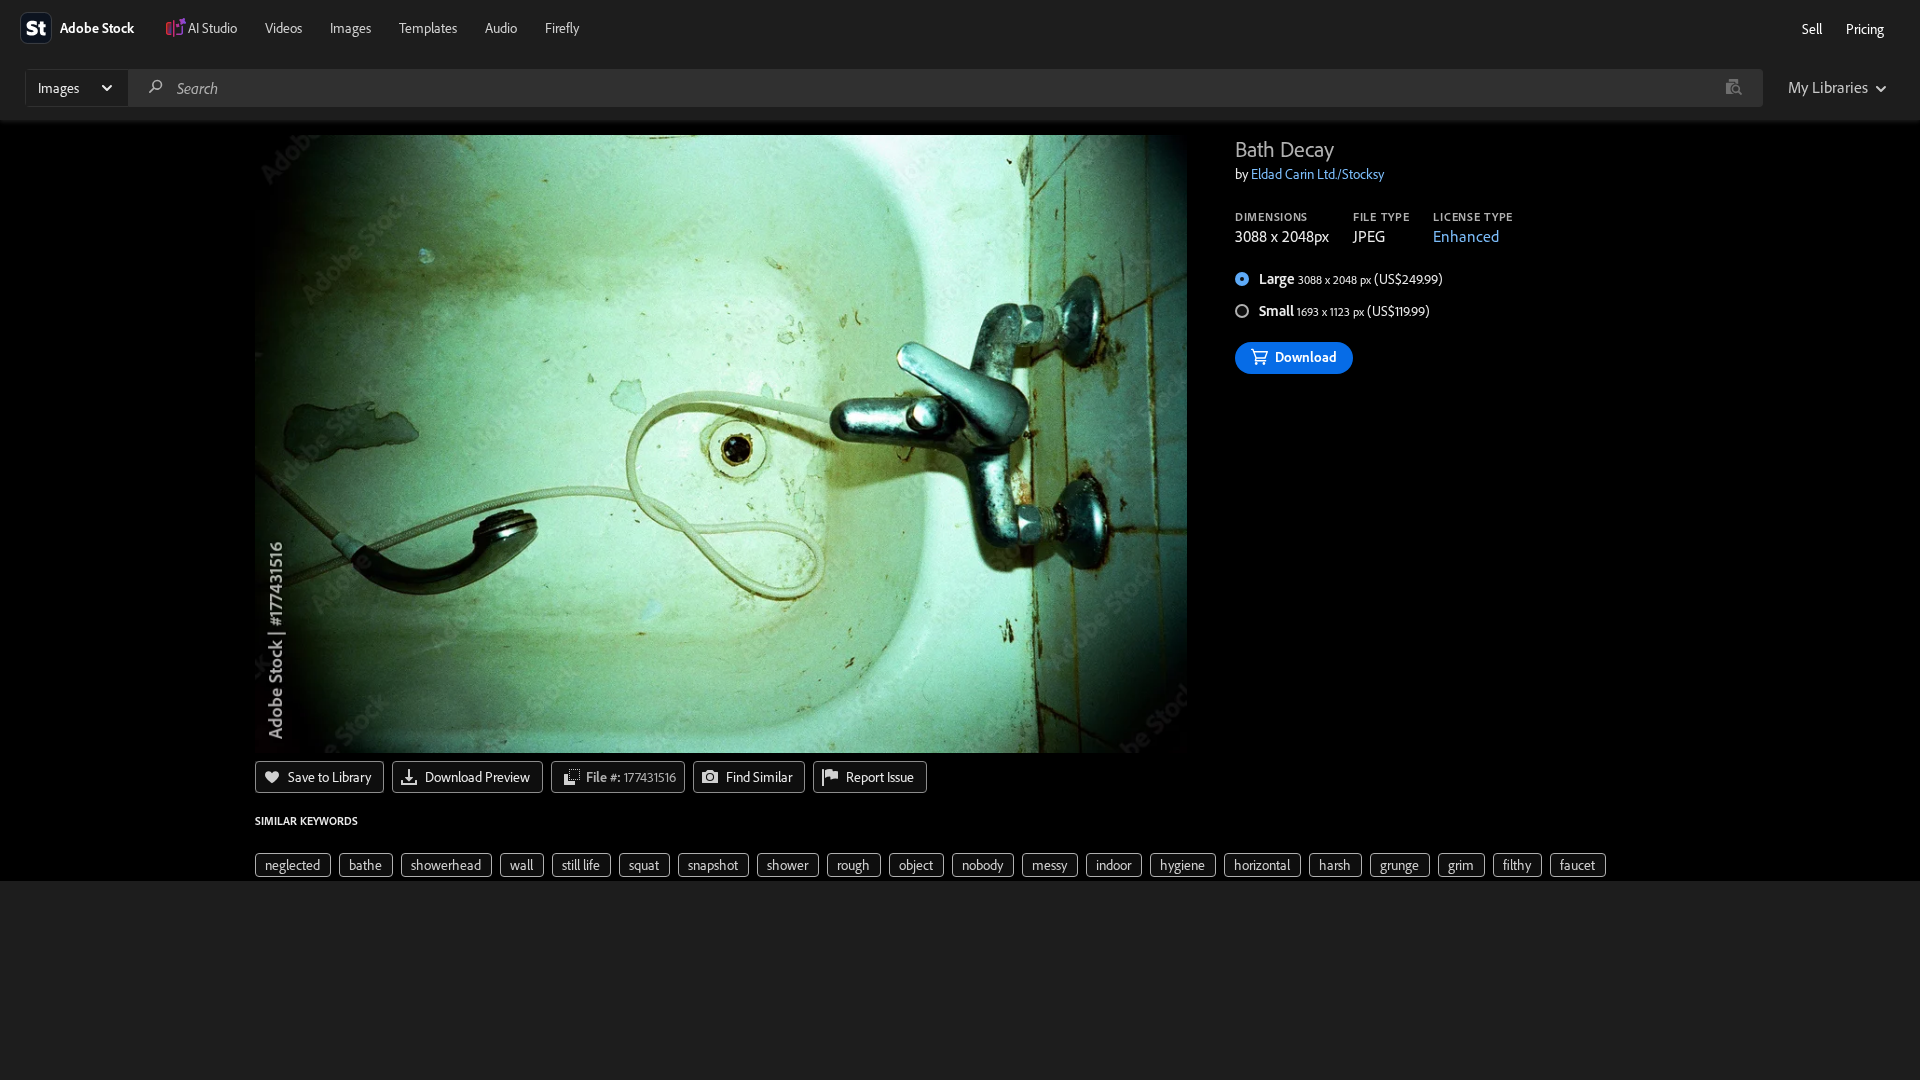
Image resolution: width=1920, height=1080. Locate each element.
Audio (501, 28)
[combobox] (945, 88)
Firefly (562, 28)
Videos (283, 28)
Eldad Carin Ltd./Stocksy (1317, 174)
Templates (428, 28)
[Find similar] (1733, 88)
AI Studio (212, 28)
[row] (293, 865)
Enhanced (1466, 236)
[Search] (156, 87)
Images (350, 28)
